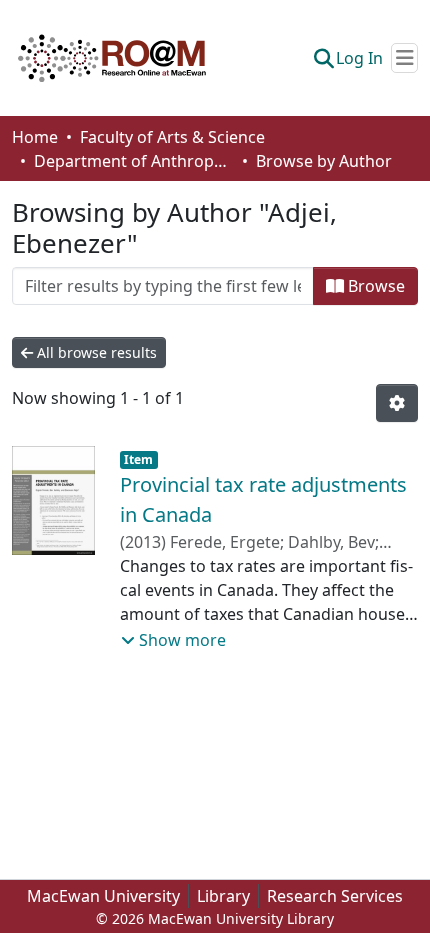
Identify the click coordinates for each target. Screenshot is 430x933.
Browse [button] (374, 286)
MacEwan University (103, 896)
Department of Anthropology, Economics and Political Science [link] (134, 161)
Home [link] (35, 137)
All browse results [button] (95, 352)
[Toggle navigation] (404, 58)
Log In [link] (359, 58)
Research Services (335, 896)
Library (223, 896)
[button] (112, 58)
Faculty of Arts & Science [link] (172, 137)
